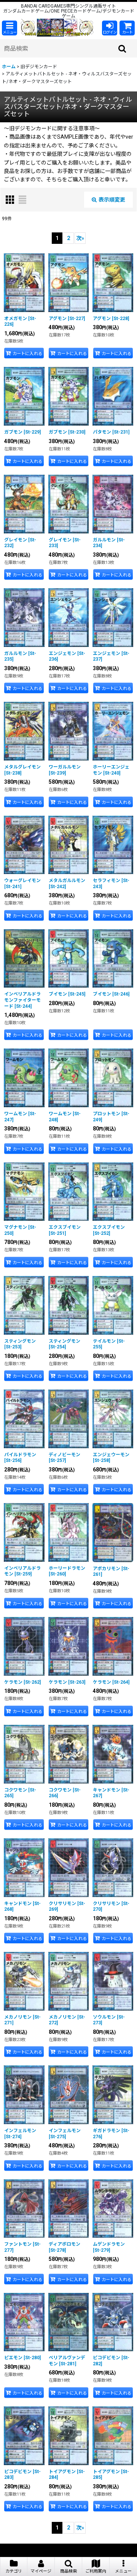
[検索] (123, 48)
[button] (10, 28)
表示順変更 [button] (112, 200)
